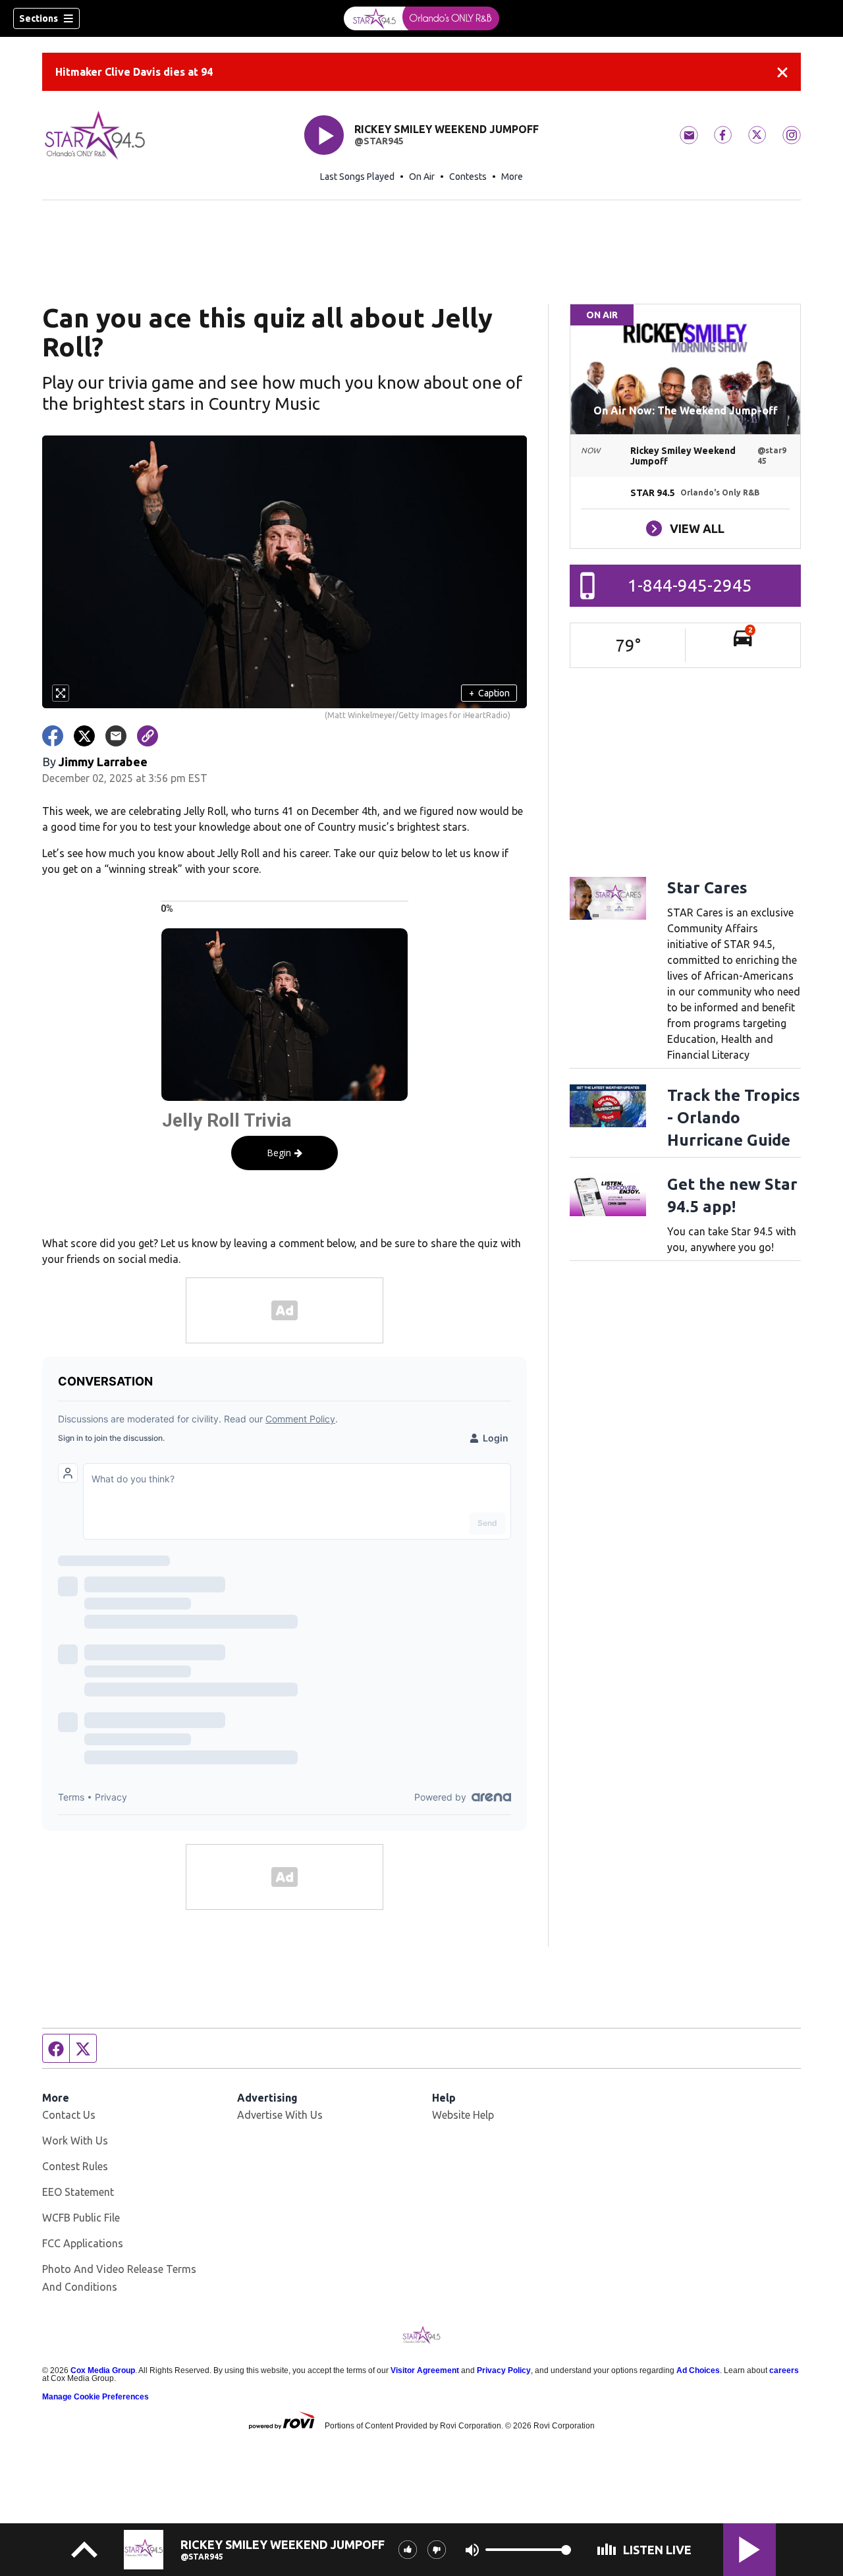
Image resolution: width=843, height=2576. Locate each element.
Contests (468, 177)
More (512, 177)
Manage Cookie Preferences (95, 2397)
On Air (422, 177)
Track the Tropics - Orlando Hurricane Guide (734, 1118)
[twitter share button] (84, 736)
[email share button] (116, 736)
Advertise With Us (280, 2115)
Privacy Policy (504, 2370)
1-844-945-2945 (690, 585)
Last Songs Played (357, 177)
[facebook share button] (53, 736)
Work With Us (75, 2141)
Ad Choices (698, 2370)
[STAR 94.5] (421, 18)
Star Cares (707, 888)
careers (784, 2370)
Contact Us (69, 2115)
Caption (489, 693)
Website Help (463, 2115)
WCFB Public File (81, 2218)
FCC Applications (83, 2243)
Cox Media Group (103, 2370)
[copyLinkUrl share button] (148, 736)
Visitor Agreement (425, 2370)
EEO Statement (78, 2192)
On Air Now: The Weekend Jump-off (685, 410)
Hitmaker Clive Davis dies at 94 (134, 72)
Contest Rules (75, 2166)
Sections (39, 18)
